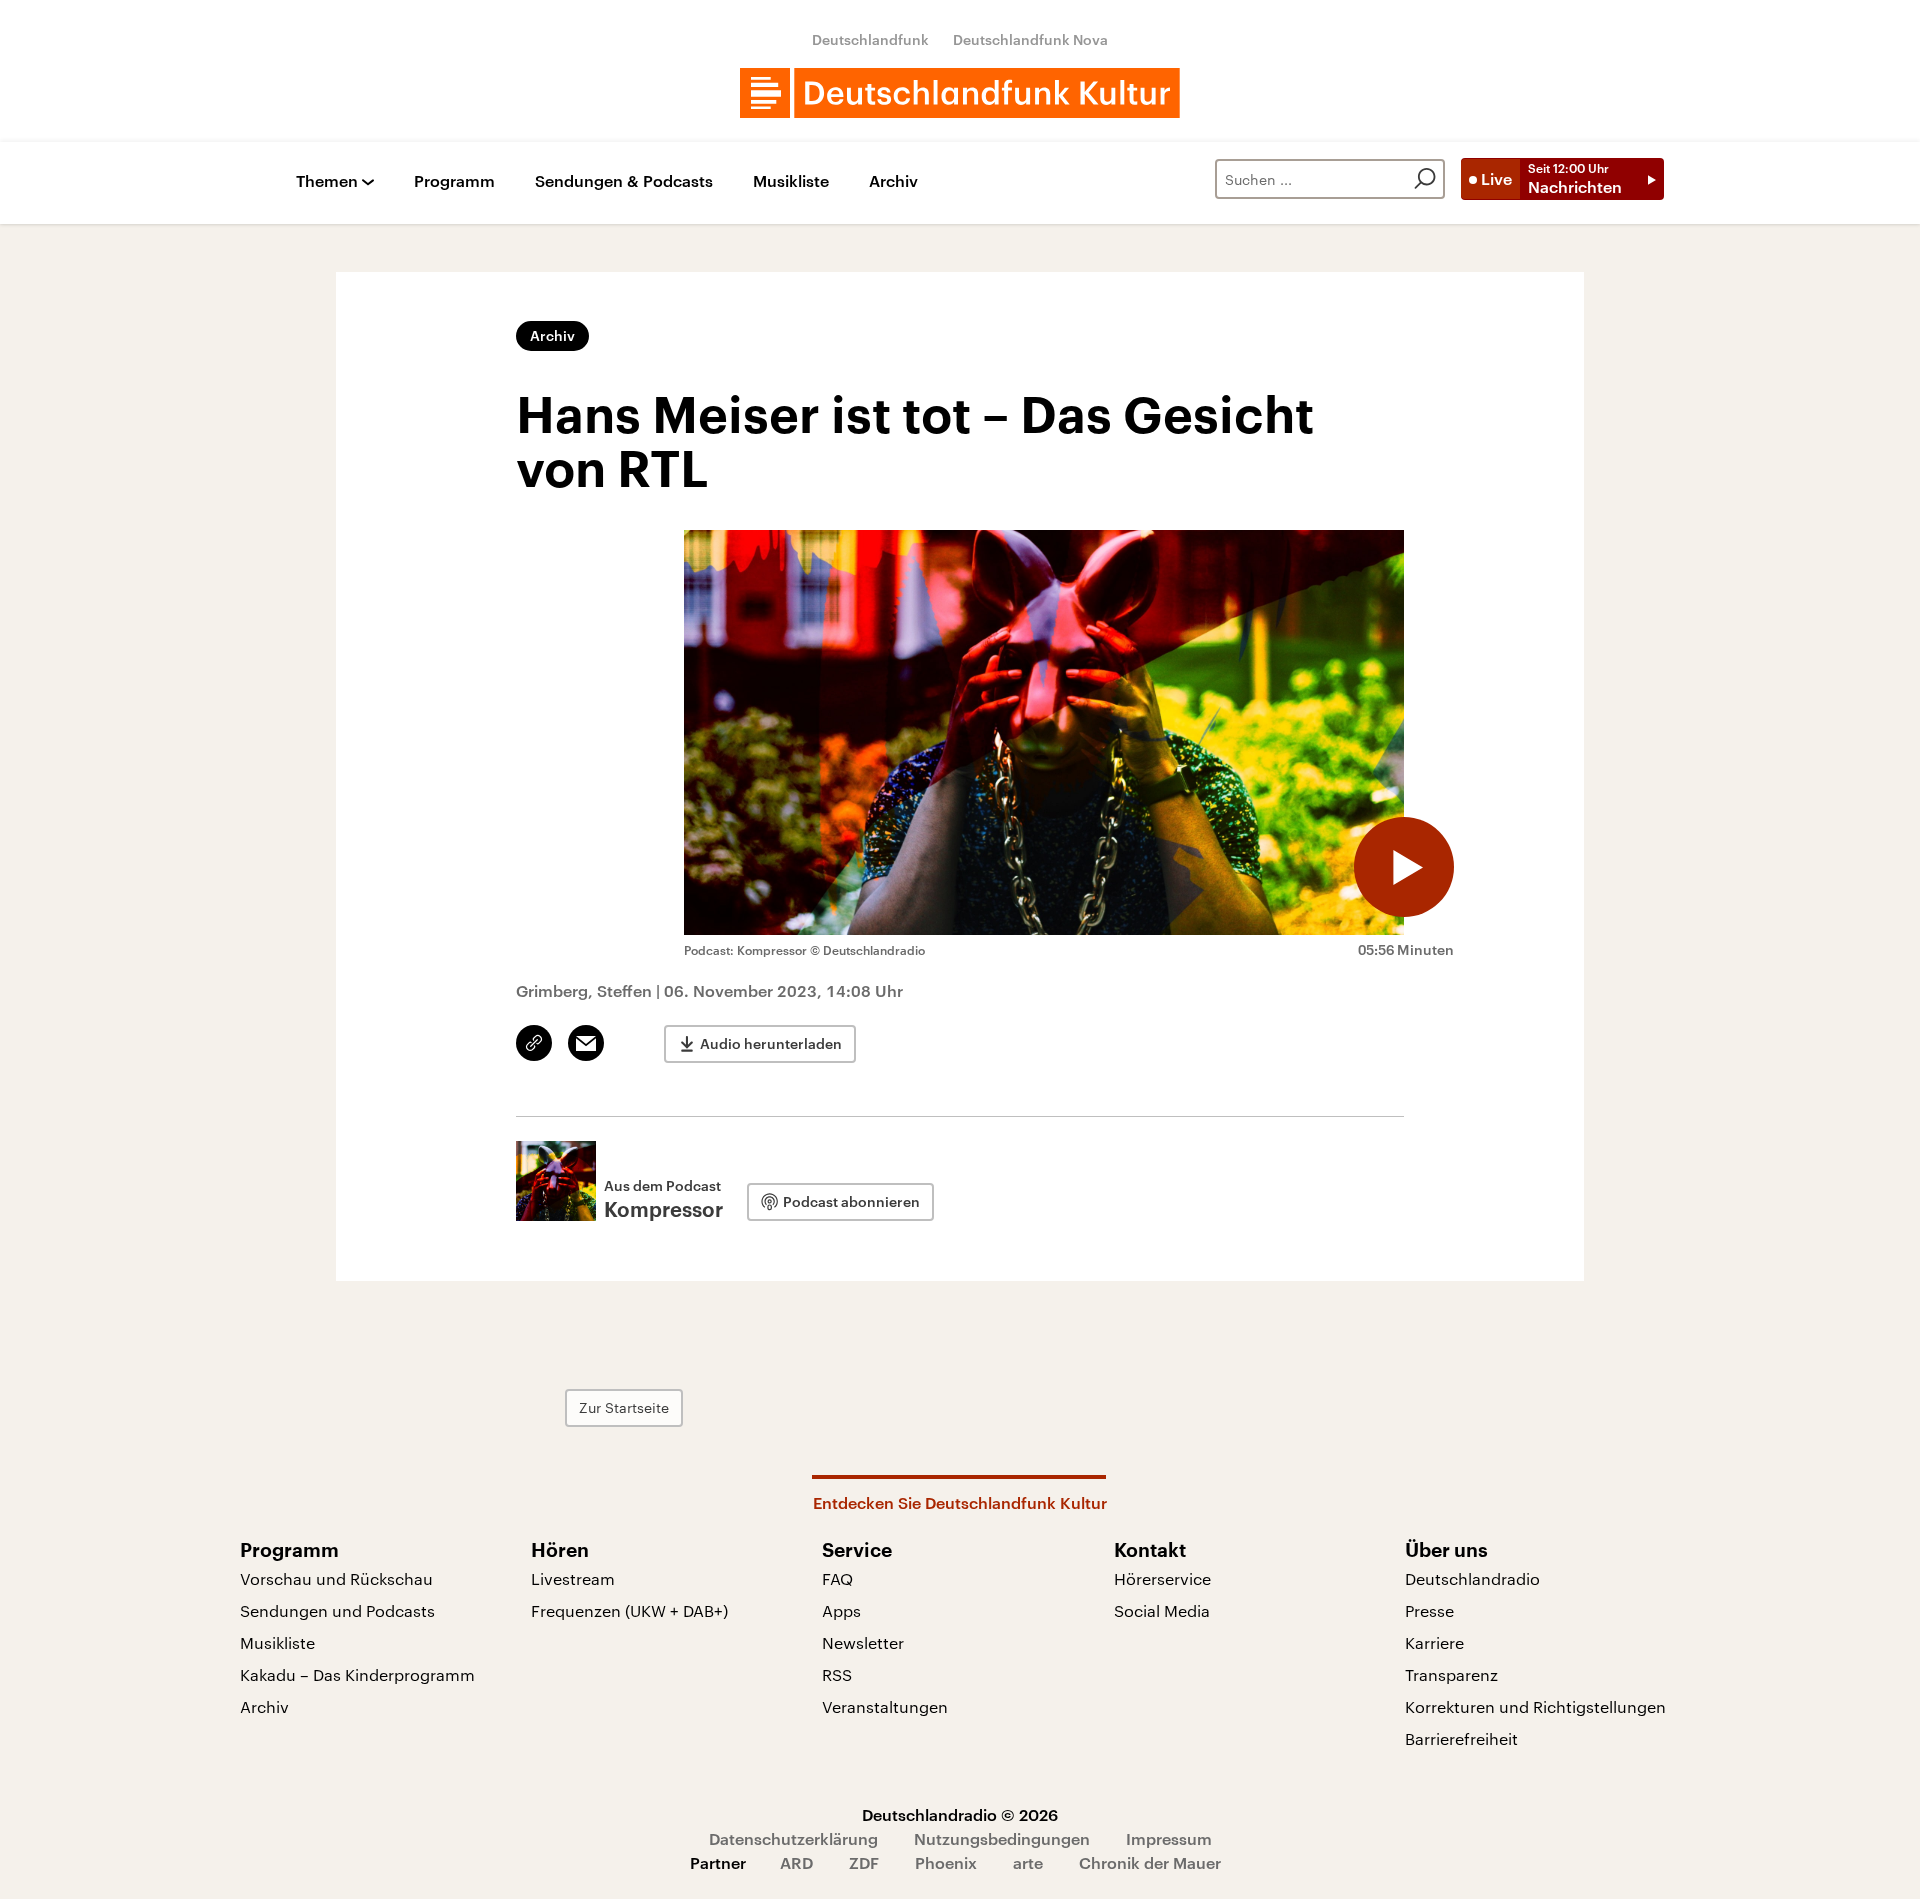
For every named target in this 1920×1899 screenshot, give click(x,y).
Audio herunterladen (771, 1043)
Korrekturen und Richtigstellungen (1535, 1706)
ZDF (864, 1862)
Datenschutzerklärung (793, 1838)
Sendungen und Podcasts (337, 1610)
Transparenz (1451, 1674)
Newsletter (863, 1642)
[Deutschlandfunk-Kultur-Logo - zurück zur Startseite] (960, 93)
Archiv (893, 181)
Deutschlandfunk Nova (1030, 39)
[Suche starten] (1425, 179)
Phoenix (946, 1862)
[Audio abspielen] (1404, 867)
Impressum (1169, 1838)
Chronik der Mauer (1150, 1862)
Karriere (1434, 1642)
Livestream (573, 1578)
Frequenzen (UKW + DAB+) (629, 1610)
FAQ (837, 1578)
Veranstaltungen (885, 1706)
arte (1028, 1862)
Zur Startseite (624, 1407)
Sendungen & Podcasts (624, 181)
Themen (327, 181)
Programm (454, 181)
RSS (837, 1674)
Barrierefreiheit (1461, 1738)
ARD (796, 1862)
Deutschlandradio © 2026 (960, 1814)
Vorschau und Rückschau (336, 1578)
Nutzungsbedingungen (1002, 1838)
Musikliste (791, 181)
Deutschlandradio (1472, 1578)
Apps (841, 1610)
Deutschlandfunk (870, 39)
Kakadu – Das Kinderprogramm (357, 1674)
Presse (1429, 1610)
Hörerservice (1162, 1578)
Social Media (1162, 1610)
